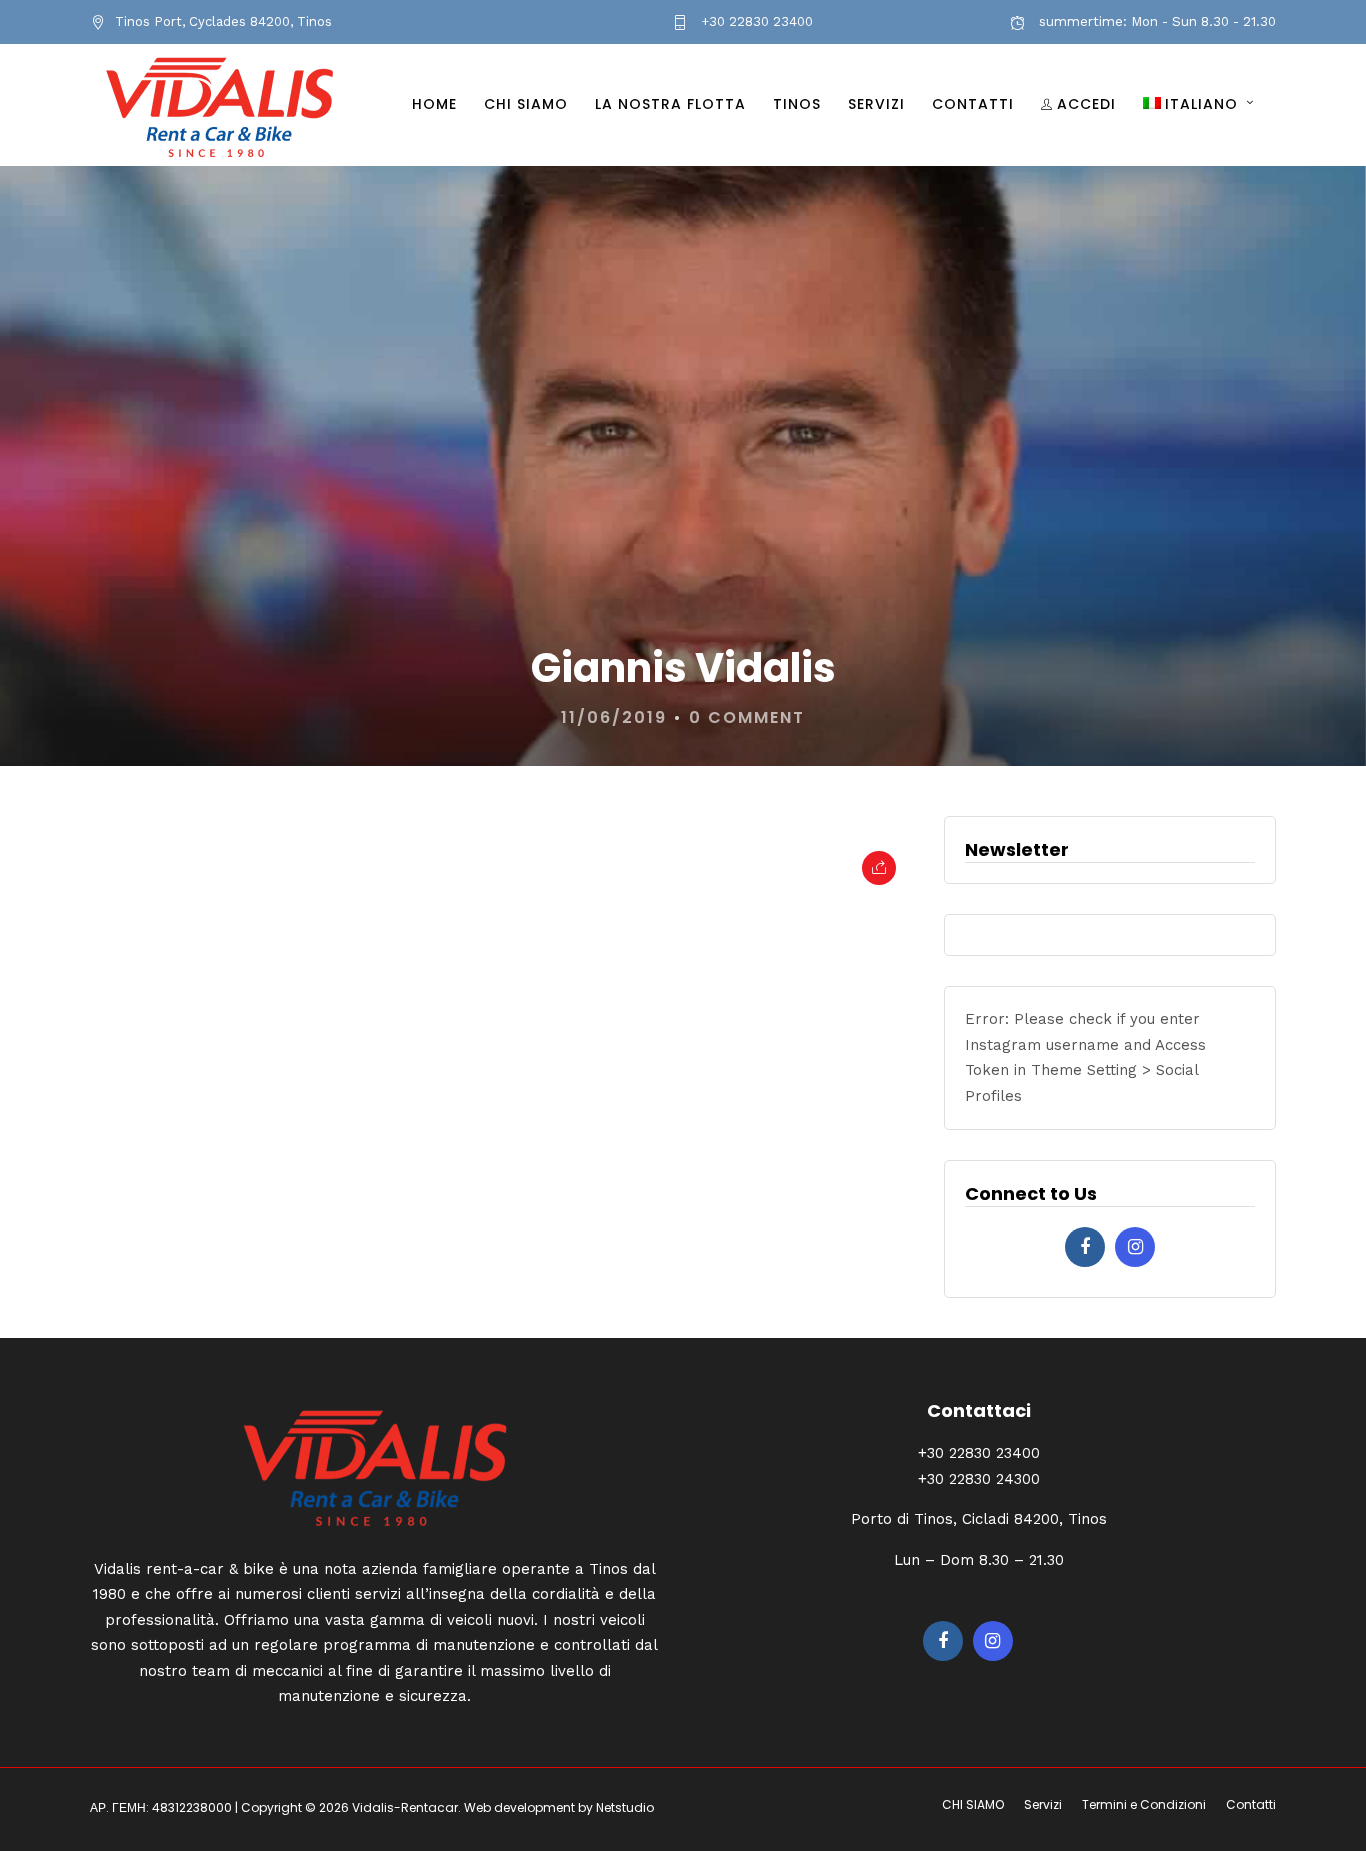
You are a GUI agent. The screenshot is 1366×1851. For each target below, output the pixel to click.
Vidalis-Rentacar (405, 1807)
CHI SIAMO (526, 104)
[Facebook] (1085, 1247)
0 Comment (747, 717)
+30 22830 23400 (755, 21)
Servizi (876, 104)
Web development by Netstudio (559, 1807)
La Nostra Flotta (670, 104)
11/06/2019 (614, 717)
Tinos (797, 104)
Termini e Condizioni (1144, 1804)
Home (434, 104)
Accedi (1086, 104)
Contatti (973, 104)
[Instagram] (1135, 1247)
